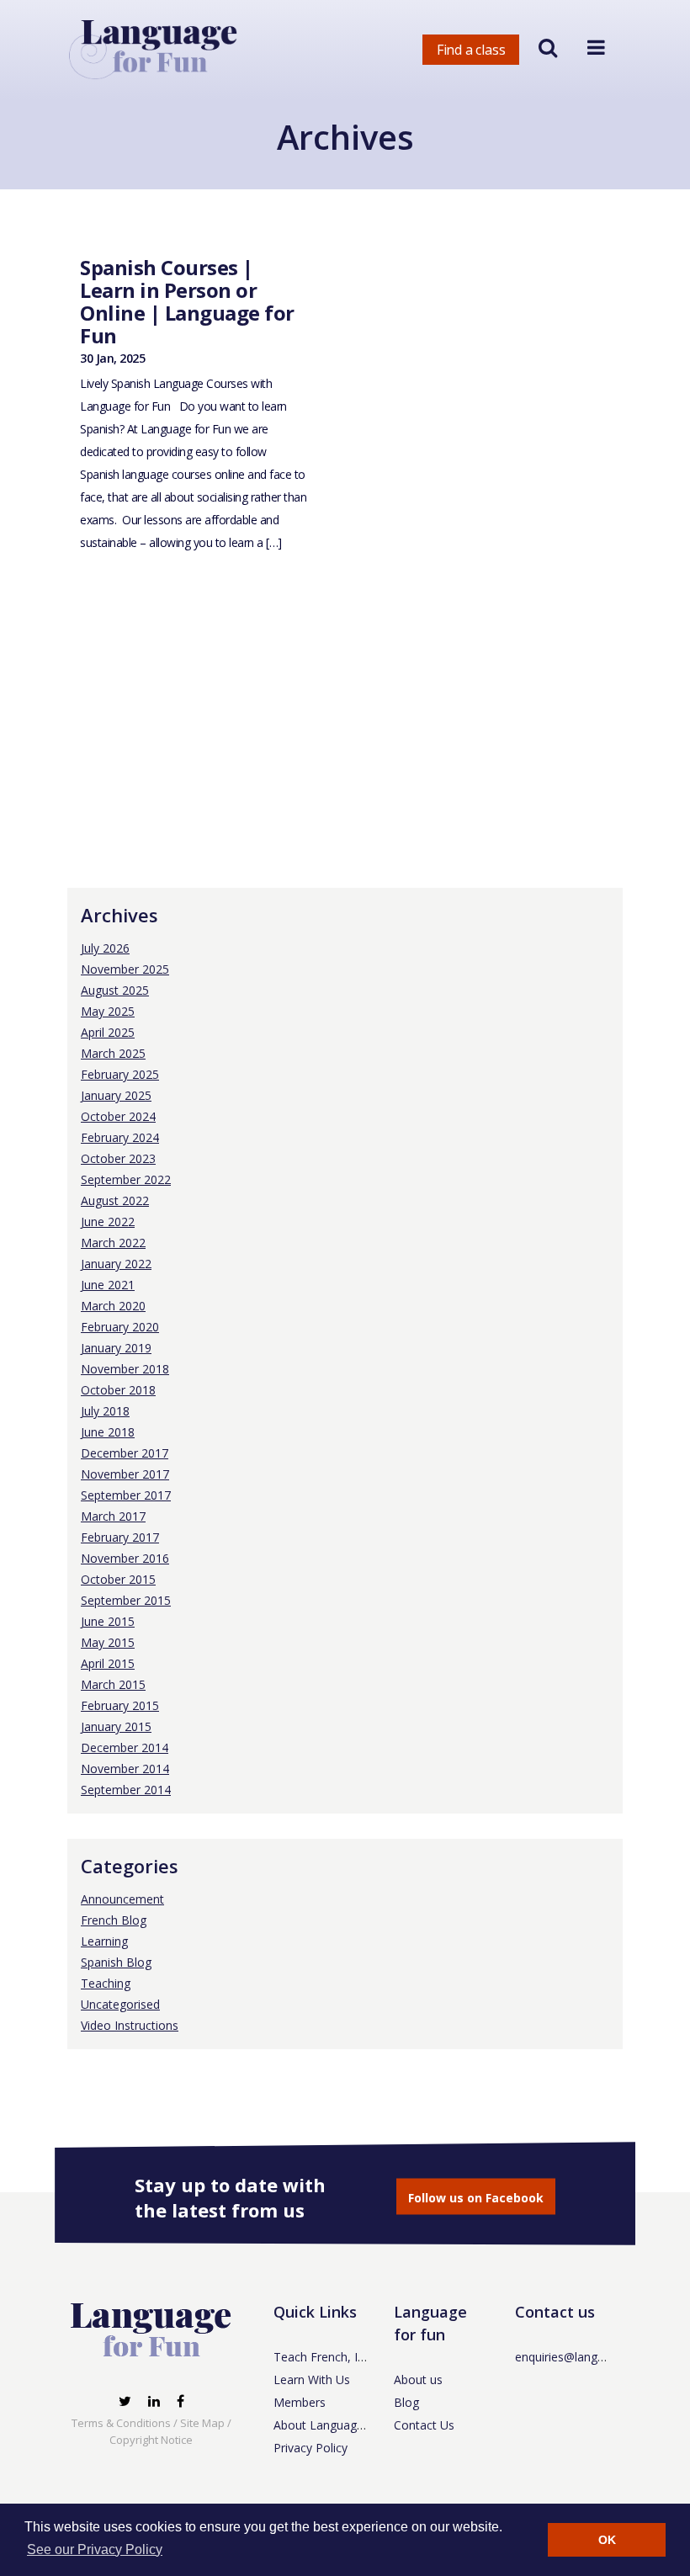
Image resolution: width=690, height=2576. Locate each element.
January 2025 (116, 1095)
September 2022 (126, 1179)
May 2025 (108, 1011)
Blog (406, 2402)
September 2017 (126, 1495)
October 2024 (118, 1116)
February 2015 (120, 1705)
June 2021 (108, 1285)
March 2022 (113, 1243)
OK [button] (607, 2540)
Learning (104, 1941)
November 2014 (125, 1769)
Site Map (202, 2423)
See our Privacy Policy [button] (95, 2549)
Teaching (106, 1983)
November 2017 (125, 1474)
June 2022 (108, 1222)
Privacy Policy (310, 2448)
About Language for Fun (340, 2425)
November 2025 (125, 969)
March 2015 (113, 1684)
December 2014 (125, 1747)
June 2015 (108, 1621)
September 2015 (126, 1600)
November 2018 (125, 1369)
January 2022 (116, 1264)
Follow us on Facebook (476, 2198)
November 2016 (125, 1558)
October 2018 (118, 1390)
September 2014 (126, 1790)
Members (300, 2402)
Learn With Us (312, 2379)
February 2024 (120, 1137)
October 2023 (118, 1158)
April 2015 (108, 1663)
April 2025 (108, 1032)
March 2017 (113, 1516)
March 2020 (113, 1306)
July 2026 (105, 948)
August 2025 (115, 990)
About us (418, 2379)
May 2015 (108, 1642)
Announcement (122, 1899)
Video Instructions (130, 2025)
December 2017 (125, 1453)
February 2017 (120, 1537)
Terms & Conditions (121, 2423)
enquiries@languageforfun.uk (594, 2357)
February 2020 (120, 1327)
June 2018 (108, 1432)
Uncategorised (120, 2004)
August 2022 (115, 1200)
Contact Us (424, 2425)
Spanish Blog (116, 1962)
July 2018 (105, 1411)
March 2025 (113, 1053)
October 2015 (118, 1579)
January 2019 (116, 1348)
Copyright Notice (151, 2440)
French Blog (114, 1920)
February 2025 (120, 1074)
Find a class (471, 50)
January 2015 (116, 1726)
